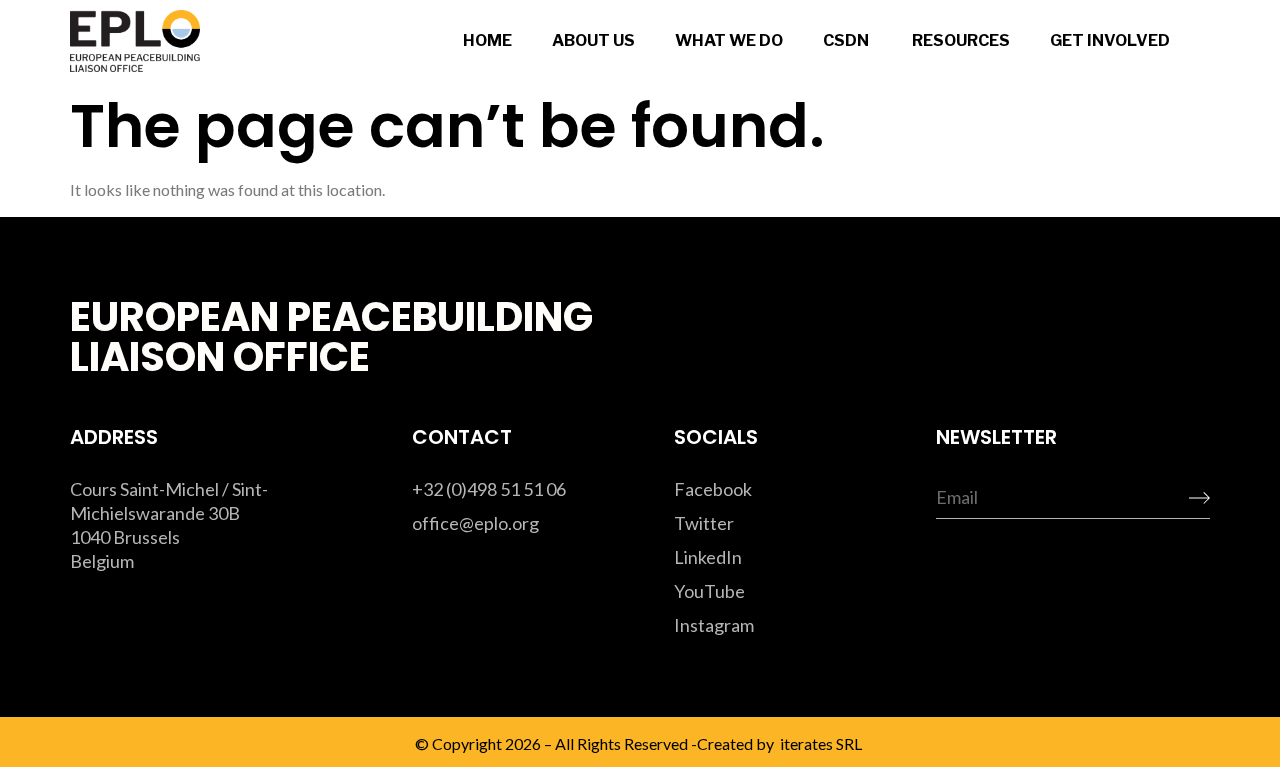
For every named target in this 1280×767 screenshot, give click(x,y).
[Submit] (1182, 499)
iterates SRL (819, 743)
